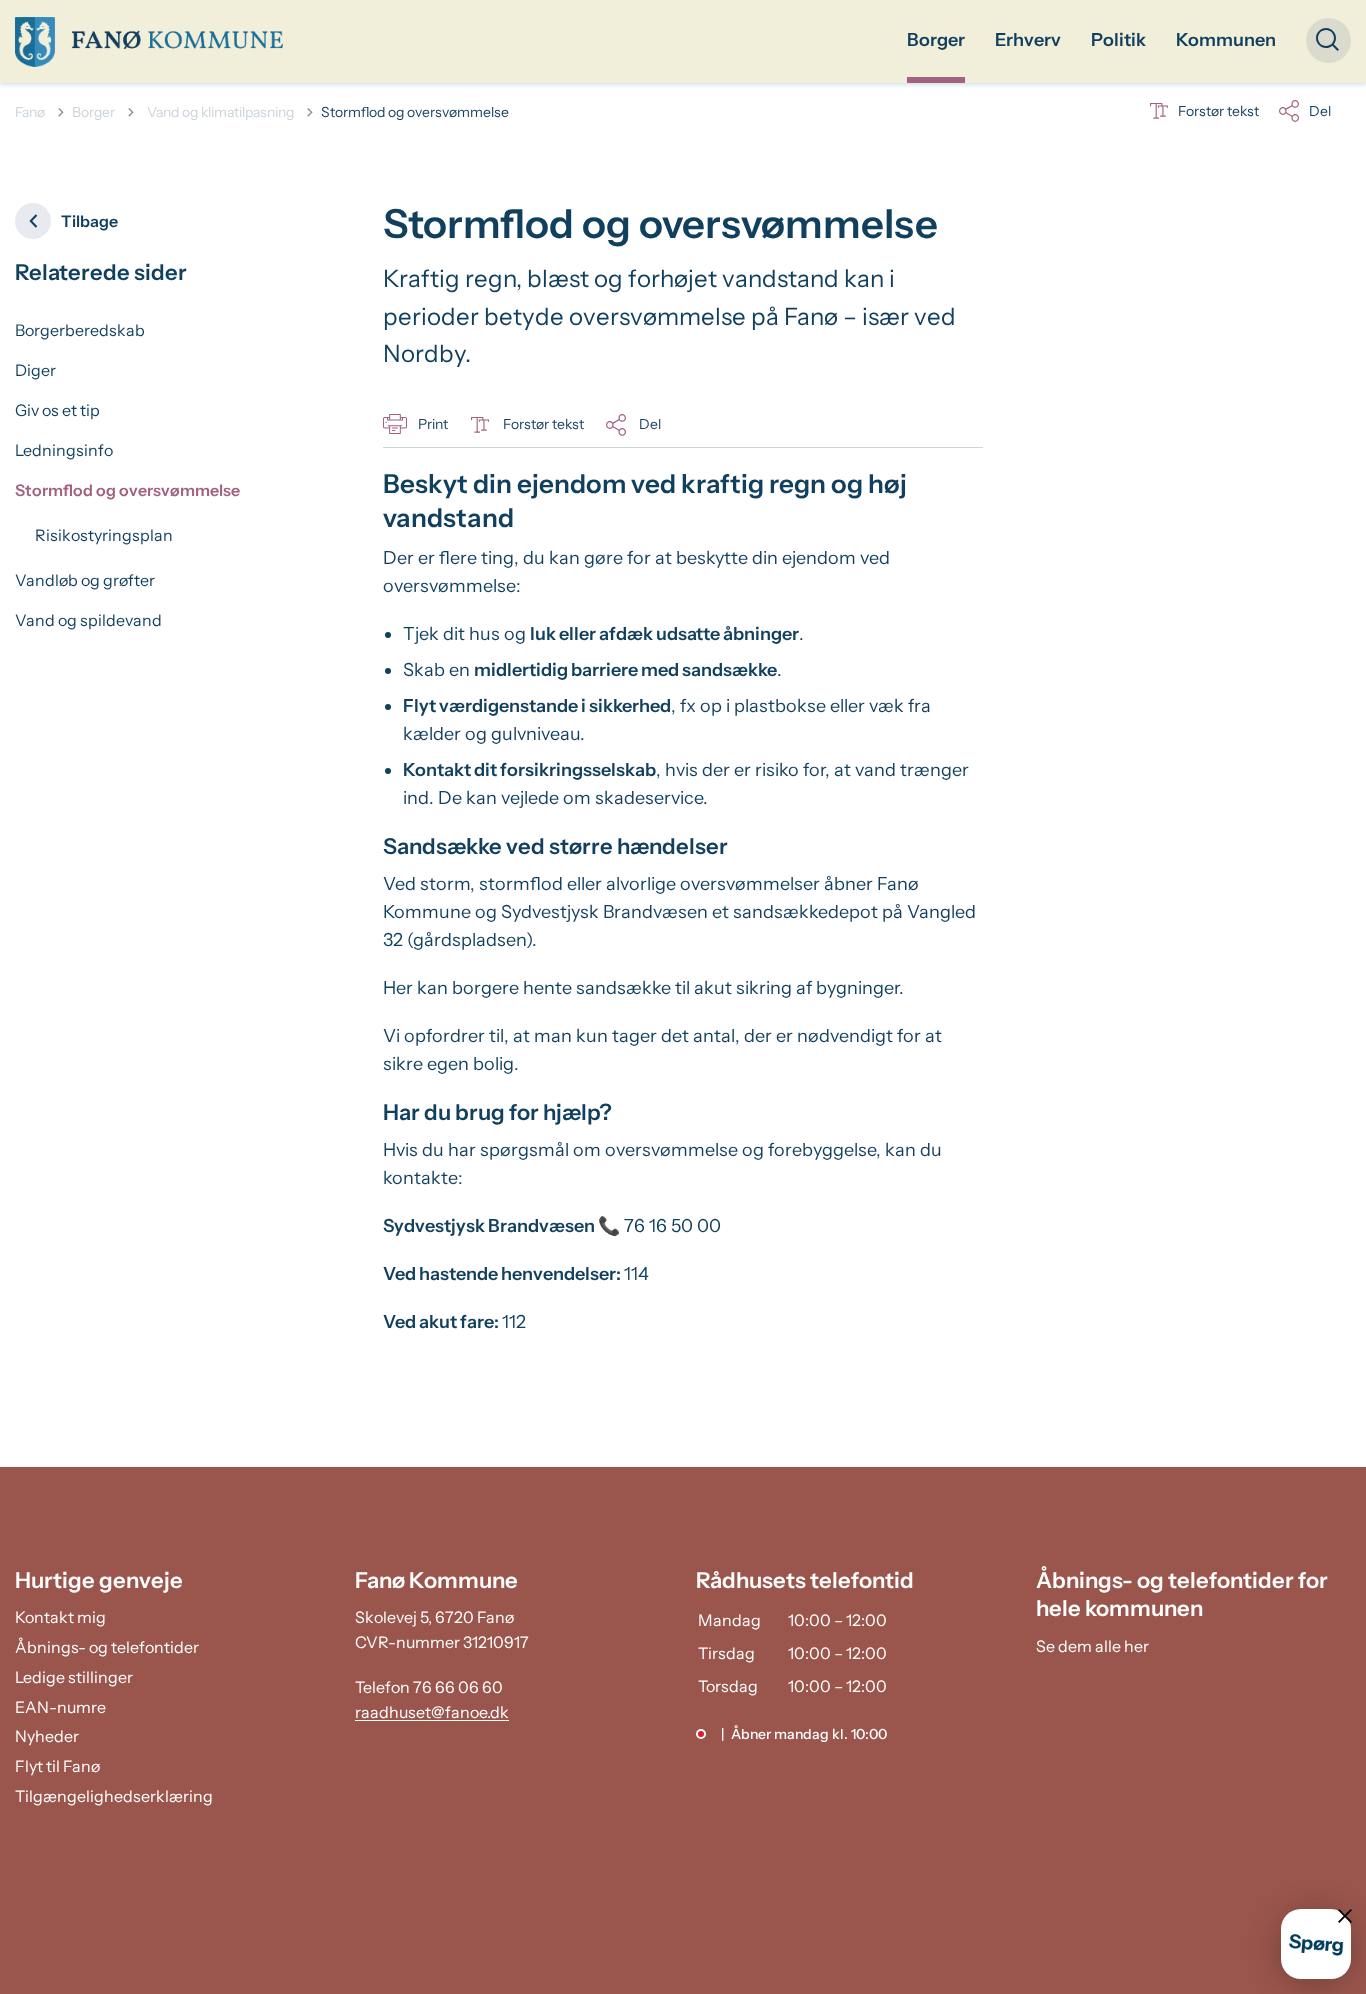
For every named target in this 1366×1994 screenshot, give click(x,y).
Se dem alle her (1092, 1646)
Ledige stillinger (74, 1677)
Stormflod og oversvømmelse (127, 490)
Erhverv (1028, 40)
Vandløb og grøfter (85, 580)
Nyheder (47, 1736)
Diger (35, 370)
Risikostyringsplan (104, 535)
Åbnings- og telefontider (107, 1647)
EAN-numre (60, 1707)
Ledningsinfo (64, 450)
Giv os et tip (57, 410)
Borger (936, 40)
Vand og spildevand (88, 620)
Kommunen (1226, 40)
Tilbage (89, 221)
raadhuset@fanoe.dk (432, 1712)
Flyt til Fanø (57, 1766)
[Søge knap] (1328, 40)
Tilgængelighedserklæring (114, 1796)
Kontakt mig (60, 1617)
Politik (1118, 40)
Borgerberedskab (80, 330)
